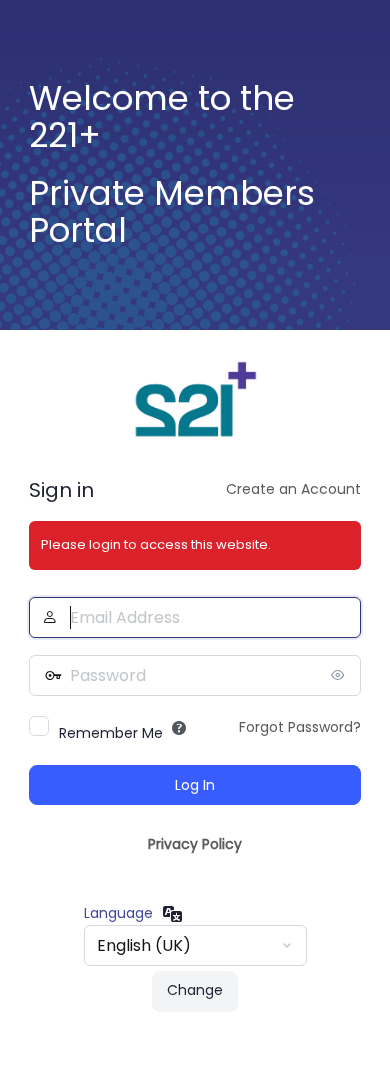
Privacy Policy (195, 844)
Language (118, 913)
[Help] (179, 728)
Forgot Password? (300, 727)
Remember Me (111, 733)
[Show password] (341, 675)
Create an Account (293, 489)
